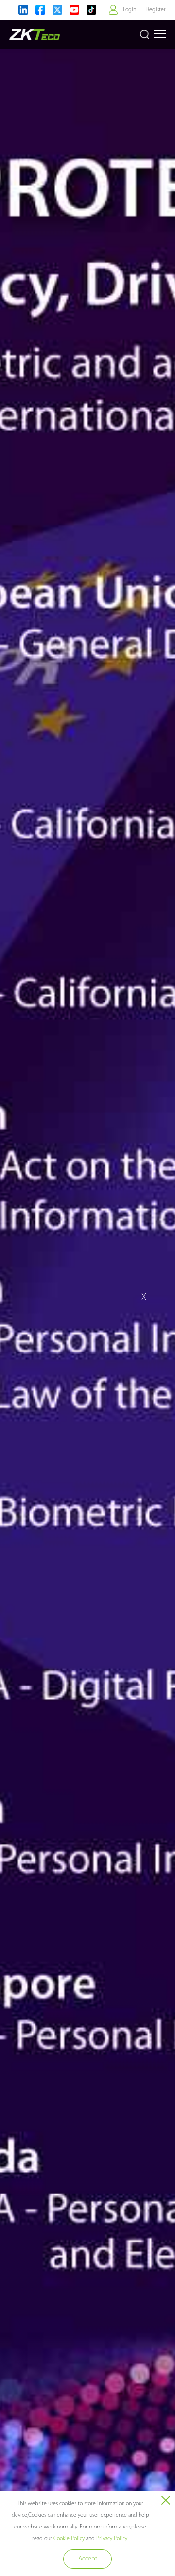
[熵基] (35, 34)
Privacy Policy (112, 2539)
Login (130, 10)
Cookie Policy (69, 2539)
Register (156, 10)
